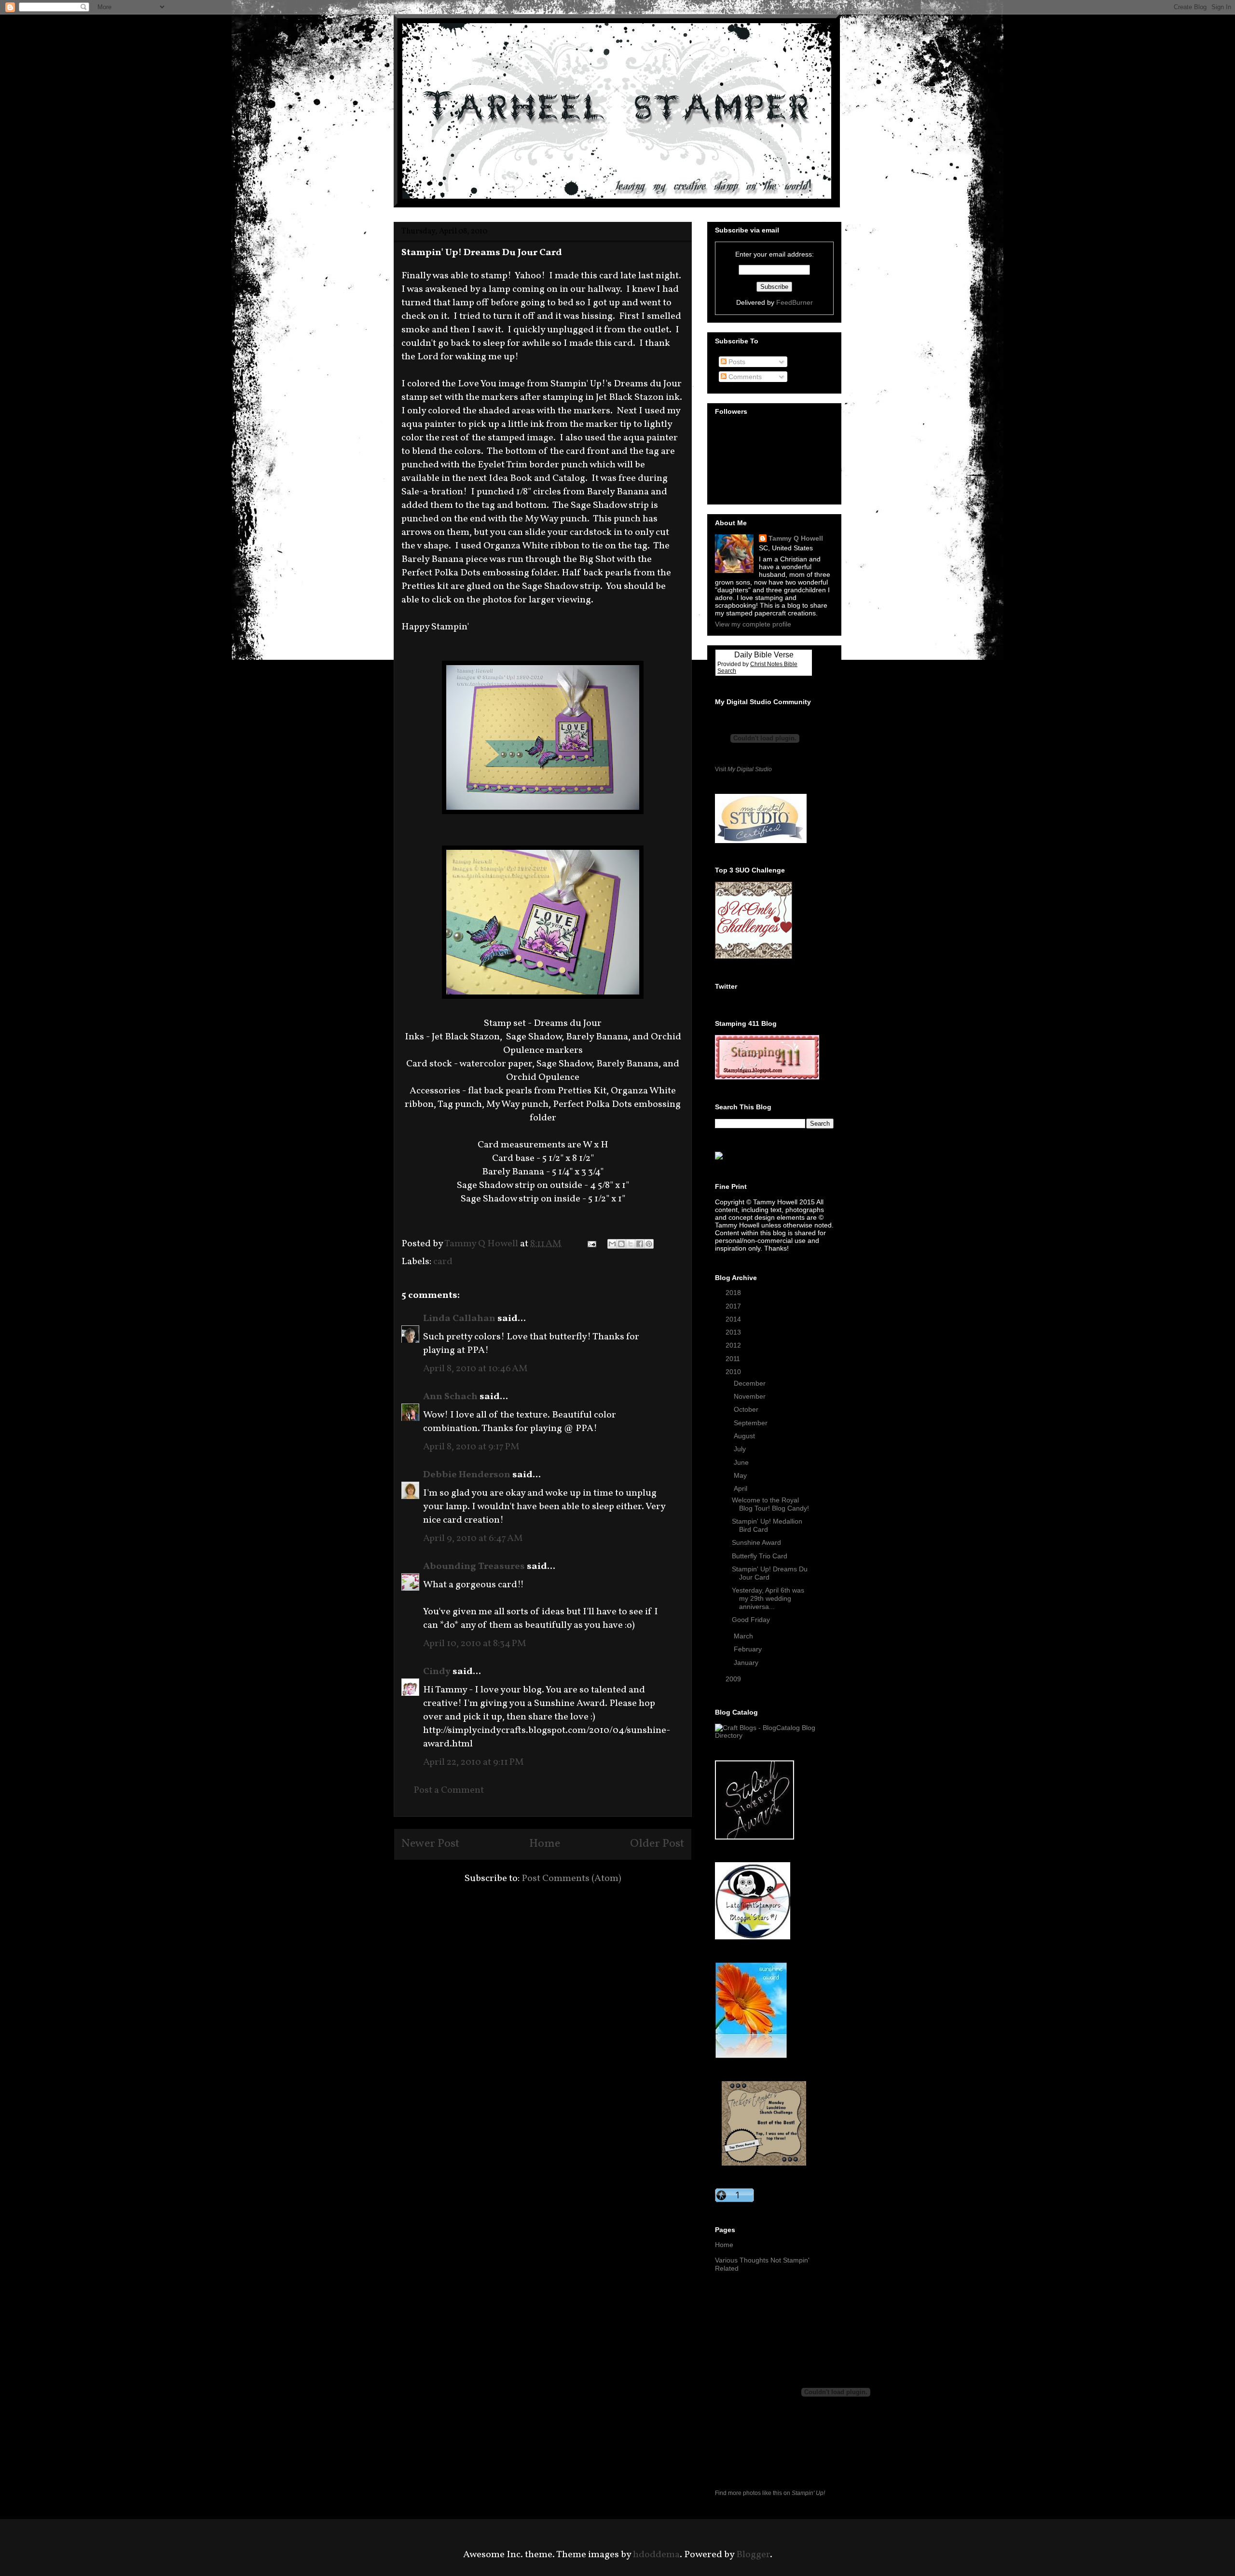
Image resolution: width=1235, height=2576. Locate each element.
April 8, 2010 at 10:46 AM (475, 1369)
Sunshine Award (756, 1542)
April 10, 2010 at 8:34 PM (475, 1644)
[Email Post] (590, 1244)
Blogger (753, 2555)
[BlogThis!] (621, 1244)
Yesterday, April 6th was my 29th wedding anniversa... (768, 1598)
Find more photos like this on (770, 2493)
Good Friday (751, 1620)
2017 (734, 1306)
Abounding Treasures (474, 1567)
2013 (734, 1332)
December (751, 1383)
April (741, 1488)
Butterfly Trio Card (760, 1556)
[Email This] (612, 1244)
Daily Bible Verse (764, 655)
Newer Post (430, 1844)
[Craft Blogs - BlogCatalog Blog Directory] (774, 1735)
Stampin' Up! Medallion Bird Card (767, 1525)
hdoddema (656, 2555)
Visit (743, 769)
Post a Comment (449, 1790)
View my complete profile (753, 624)
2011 (734, 1359)
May (741, 1475)
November (751, 1396)
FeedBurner (795, 302)
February (749, 1649)
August (745, 1436)
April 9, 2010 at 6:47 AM (473, 1539)
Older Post (657, 1844)
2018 (734, 1293)
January (747, 1663)
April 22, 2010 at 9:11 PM (473, 1762)
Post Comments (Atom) (571, 1879)
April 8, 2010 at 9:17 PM (471, 1447)
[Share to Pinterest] (649, 1244)
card (443, 1262)
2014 (734, 1319)
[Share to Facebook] (640, 1244)
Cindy (437, 1672)
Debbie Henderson (467, 1475)
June (742, 1462)
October (747, 1409)
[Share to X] (631, 1244)
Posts (736, 362)
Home (545, 1844)
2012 (734, 1345)
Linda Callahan (459, 1319)
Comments (744, 377)
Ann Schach (450, 1397)
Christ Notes (767, 664)
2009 (734, 1679)
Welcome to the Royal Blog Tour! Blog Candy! (770, 1504)
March (744, 1636)
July (741, 1449)
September (752, 1423)
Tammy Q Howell (796, 538)
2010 (734, 1372)
